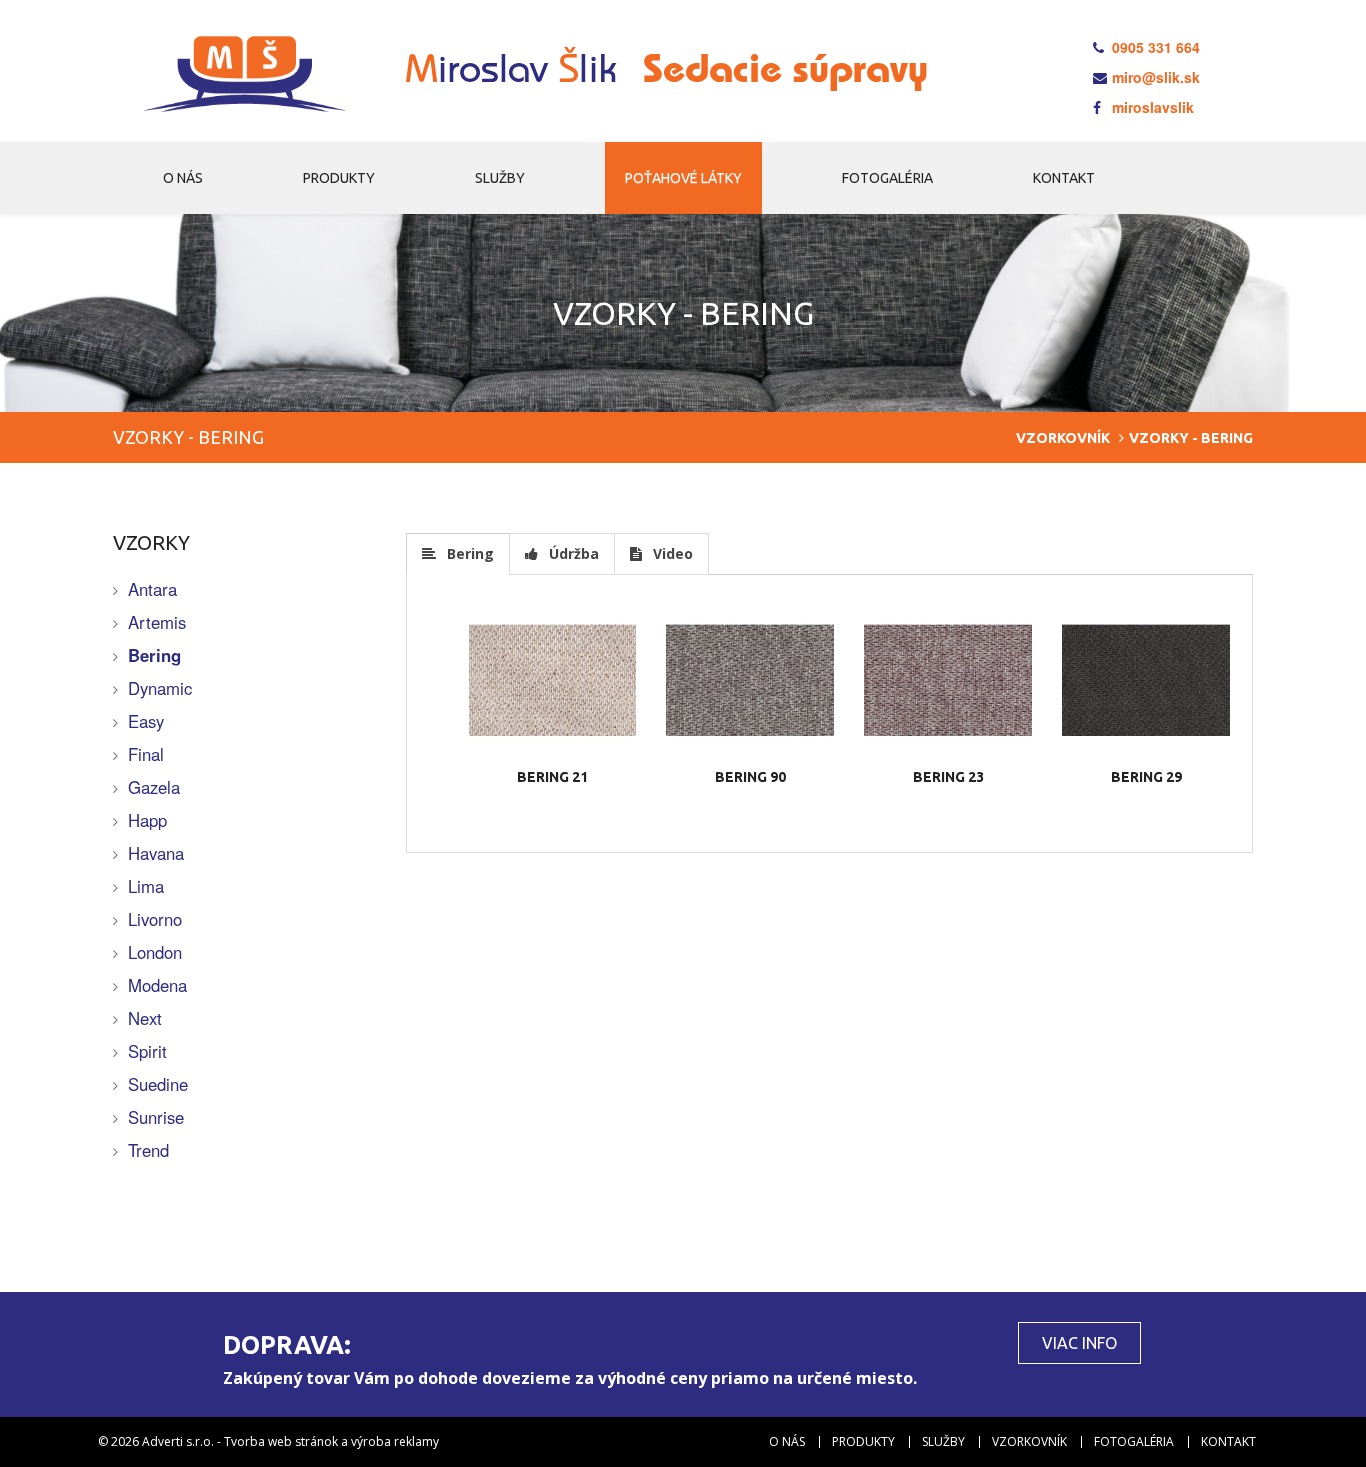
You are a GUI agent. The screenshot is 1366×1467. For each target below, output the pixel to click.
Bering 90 (750, 777)
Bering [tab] (468, 553)
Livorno (155, 919)
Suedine (158, 1084)
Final (146, 754)
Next (145, 1018)
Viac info (1079, 1343)
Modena (157, 985)
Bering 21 (552, 777)
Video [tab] (671, 553)
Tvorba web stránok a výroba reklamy (331, 1441)
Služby (500, 178)
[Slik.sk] (244, 74)
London (155, 952)
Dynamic (160, 688)
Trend (148, 1150)
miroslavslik (1151, 107)
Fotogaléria (887, 178)
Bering (154, 655)
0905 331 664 (1154, 47)
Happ (147, 820)
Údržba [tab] (572, 553)
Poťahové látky (683, 178)
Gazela (154, 787)
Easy (146, 721)
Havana (156, 853)
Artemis (157, 622)
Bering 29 (1146, 777)
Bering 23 (948, 777)
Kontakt (1064, 178)
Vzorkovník (1063, 438)
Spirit (147, 1051)
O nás (183, 178)
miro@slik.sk (1154, 77)
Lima (146, 886)
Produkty (339, 178)
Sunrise (156, 1117)
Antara (152, 589)
